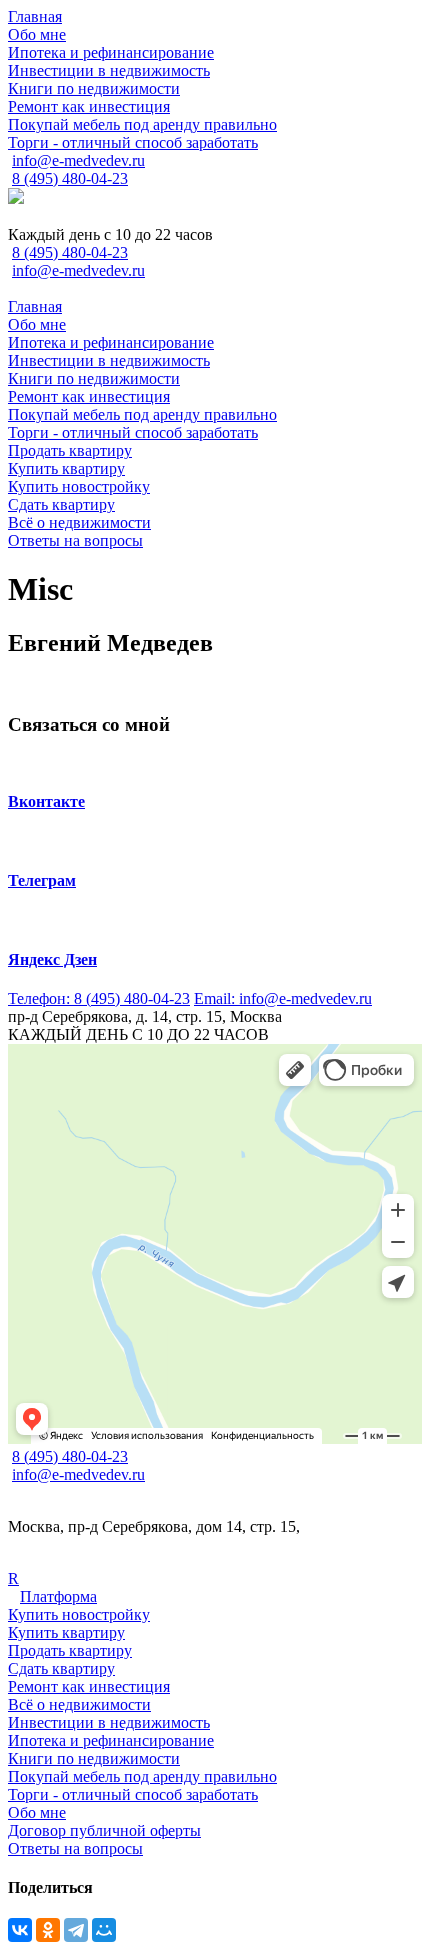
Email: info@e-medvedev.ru (283, 998)
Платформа (58, 1596)
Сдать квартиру (61, 1668)
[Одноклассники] (48, 1930)
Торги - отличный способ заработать (133, 1794)
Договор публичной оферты (104, 1830)
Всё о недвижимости (79, 1704)
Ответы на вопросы (75, 1848)
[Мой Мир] (104, 1930)
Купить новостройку (79, 1614)
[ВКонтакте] (20, 1930)
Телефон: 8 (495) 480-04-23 (99, 998)
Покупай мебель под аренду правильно (142, 1776)
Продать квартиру (70, 1650)
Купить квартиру (66, 1632)
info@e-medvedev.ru (78, 160)
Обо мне (37, 1812)
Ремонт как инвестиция (89, 1686)
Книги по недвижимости (94, 1758)
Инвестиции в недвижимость (109, 1722)
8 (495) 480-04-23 (70, 178)
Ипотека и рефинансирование (111, 1740)
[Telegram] (76, 1930)
